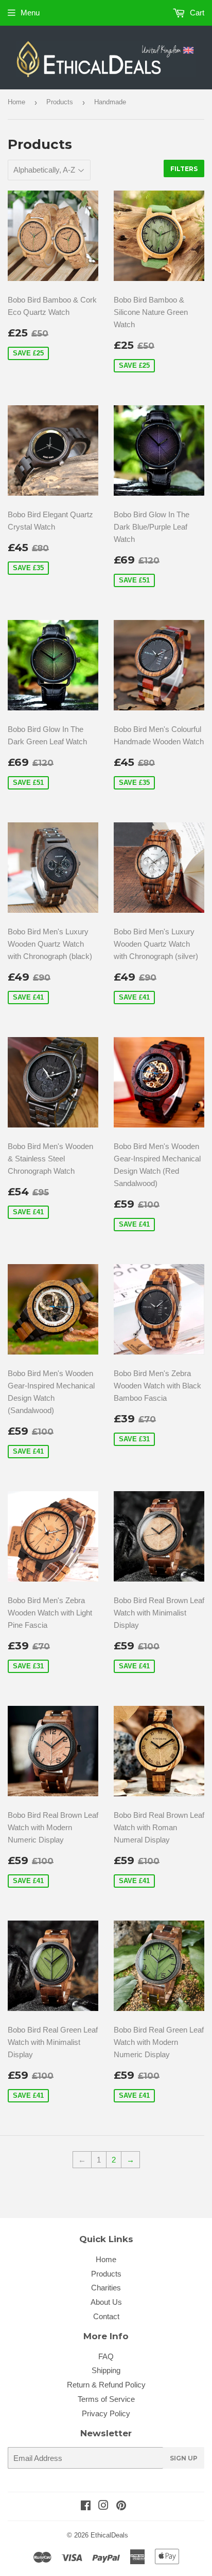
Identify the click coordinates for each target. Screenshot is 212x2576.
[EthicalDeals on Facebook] (86, 2506)
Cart (196, 13)
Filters (184, 169)
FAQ (106, 2356)
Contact (106, 2316)
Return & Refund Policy (106, 2385)
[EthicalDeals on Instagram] (103, 2506)
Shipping (106, 2370)
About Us (106, 2302)
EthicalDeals (109, 2535)
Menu (30, 13)
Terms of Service (106, 2399)
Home (16, 102)
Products (60, 102)
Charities (106, 2288)
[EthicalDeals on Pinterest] (121, 2506)
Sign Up (184, 2458)
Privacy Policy (106, 2413)
